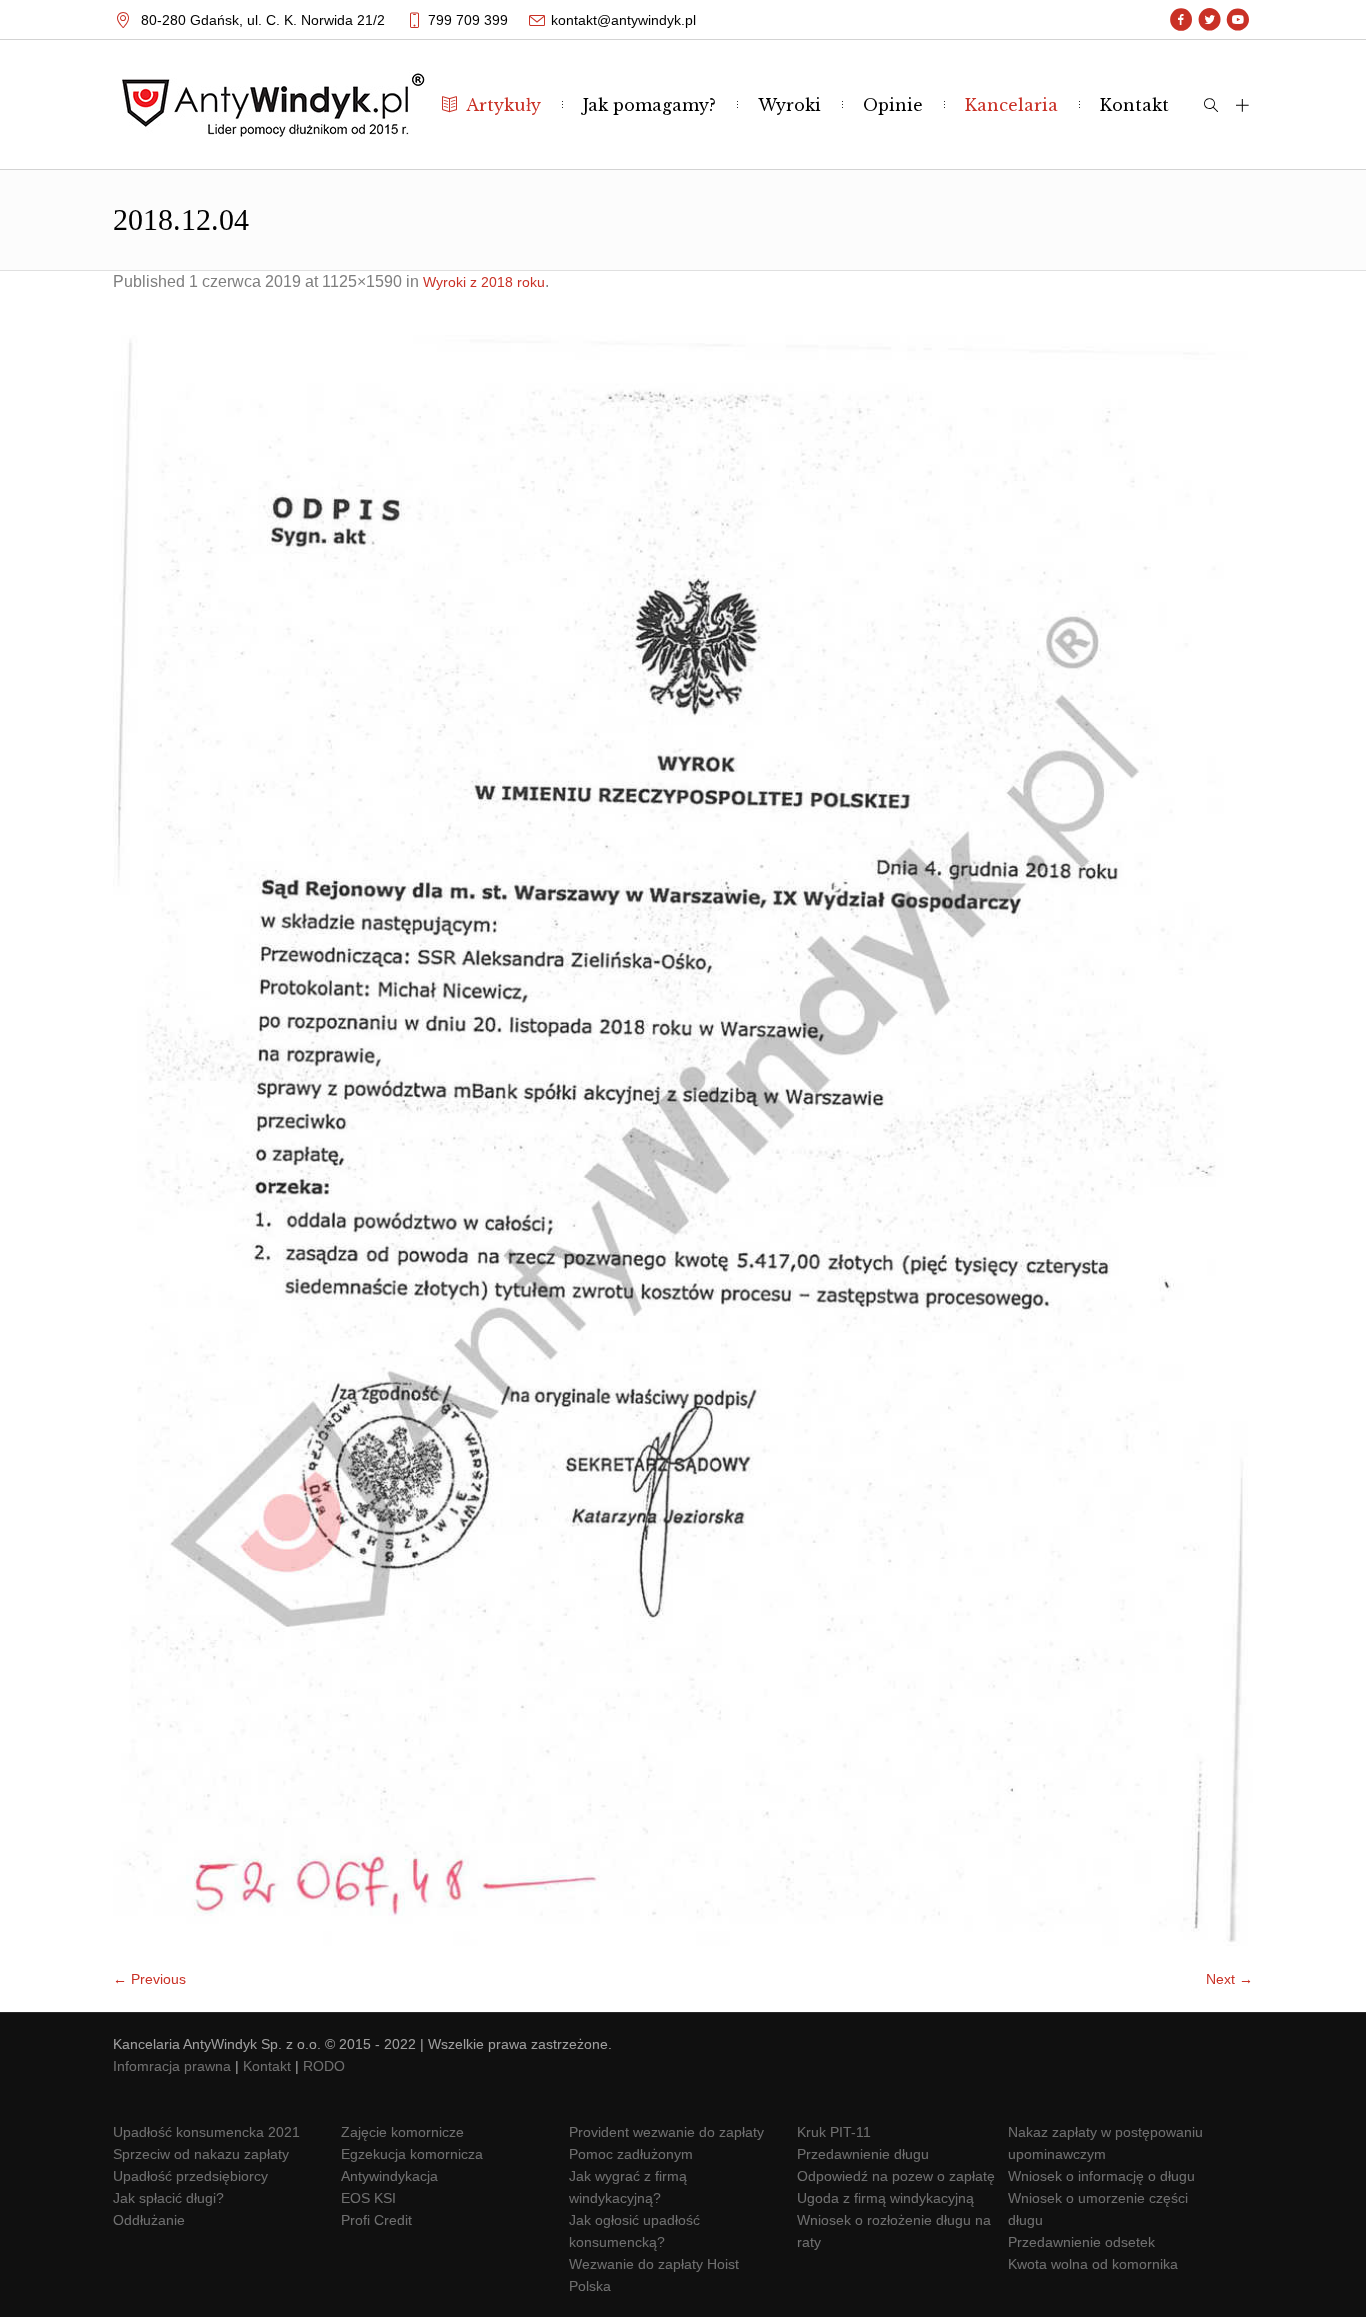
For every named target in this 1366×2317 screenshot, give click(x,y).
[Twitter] (1209, 20)
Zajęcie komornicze (402, 2132)
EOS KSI (368, 2198)
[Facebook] (1181, 20)
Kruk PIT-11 (834, 2132)
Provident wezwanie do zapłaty (666, 2132)
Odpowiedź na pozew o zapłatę (896, 2176)
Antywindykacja (389, 2176)
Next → (1229, 1979)
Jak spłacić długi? (168, 2198)
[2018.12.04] (683, 1140)
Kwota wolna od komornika (1093, 2264)
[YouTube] (1237, 20)
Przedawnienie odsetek (1081, 2242)
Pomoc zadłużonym (631, 2154)
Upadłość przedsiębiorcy (190, 2176)
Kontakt (267, 2066)
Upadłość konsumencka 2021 (206, 2132)
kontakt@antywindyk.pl (623, 20)
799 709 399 (468, 20)
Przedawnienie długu (863, 2154)
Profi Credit (376, 2220)
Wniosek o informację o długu (1101, 2176)
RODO (324, 2066)
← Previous (149, 1979)
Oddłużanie (149, 2220)
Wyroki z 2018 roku (484, 282)
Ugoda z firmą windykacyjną (885, 2198)
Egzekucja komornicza (412, 2154)
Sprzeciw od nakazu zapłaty (201, 2154)
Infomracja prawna (172, 2066)
